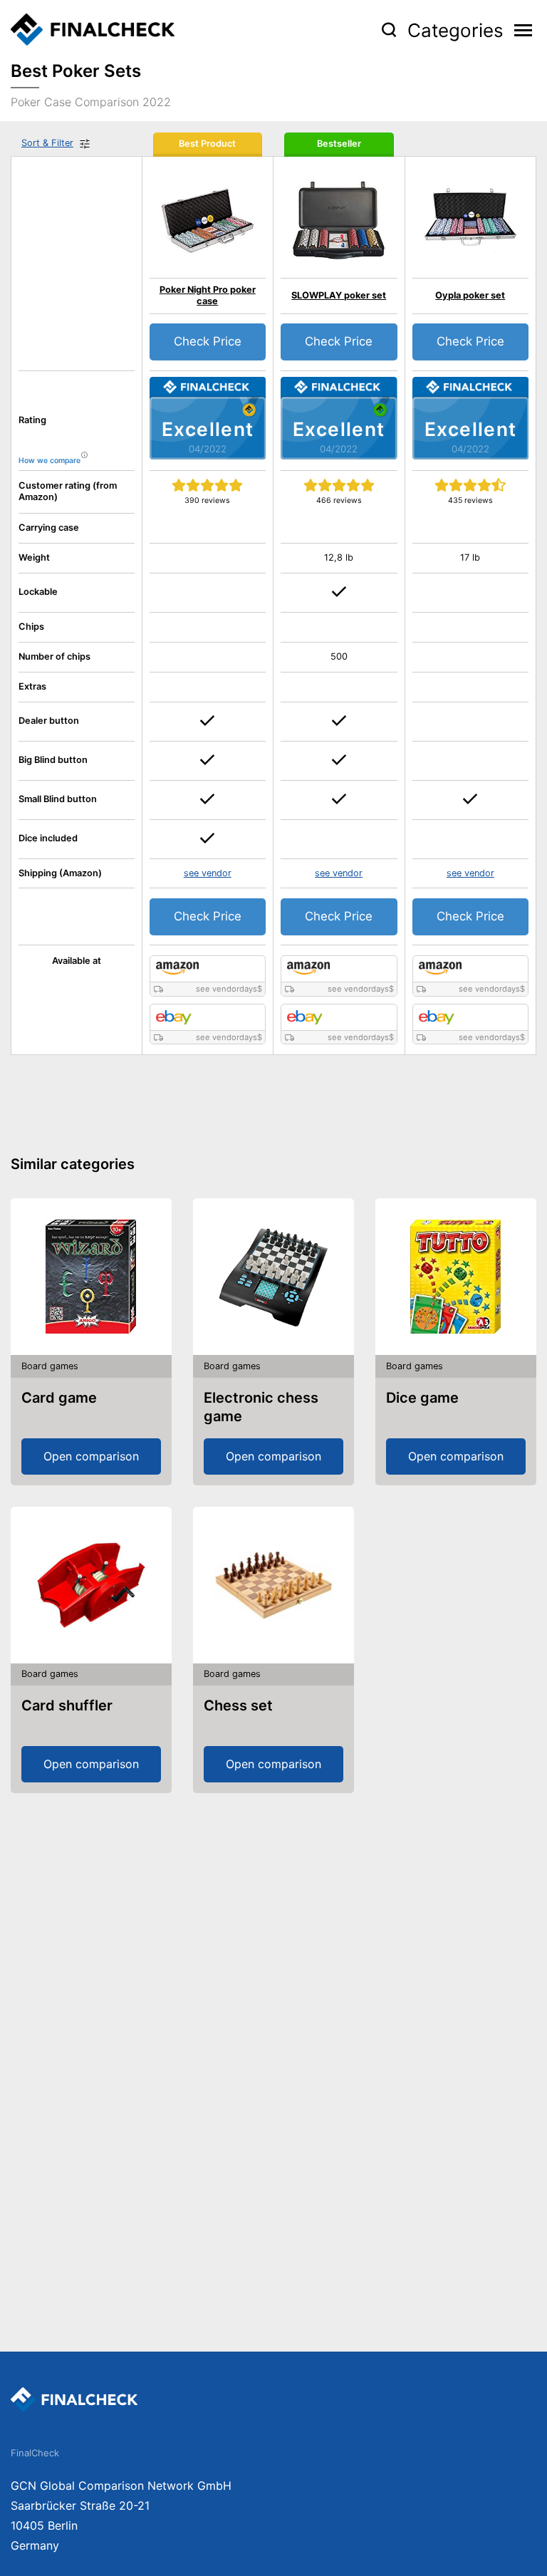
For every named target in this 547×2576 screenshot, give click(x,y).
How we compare (50, 461)
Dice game (422, 1398)
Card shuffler (67, 1705)
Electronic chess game (261, 1407)
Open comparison (91, 1456)
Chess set (238, 1705)
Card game (59, 1398)
